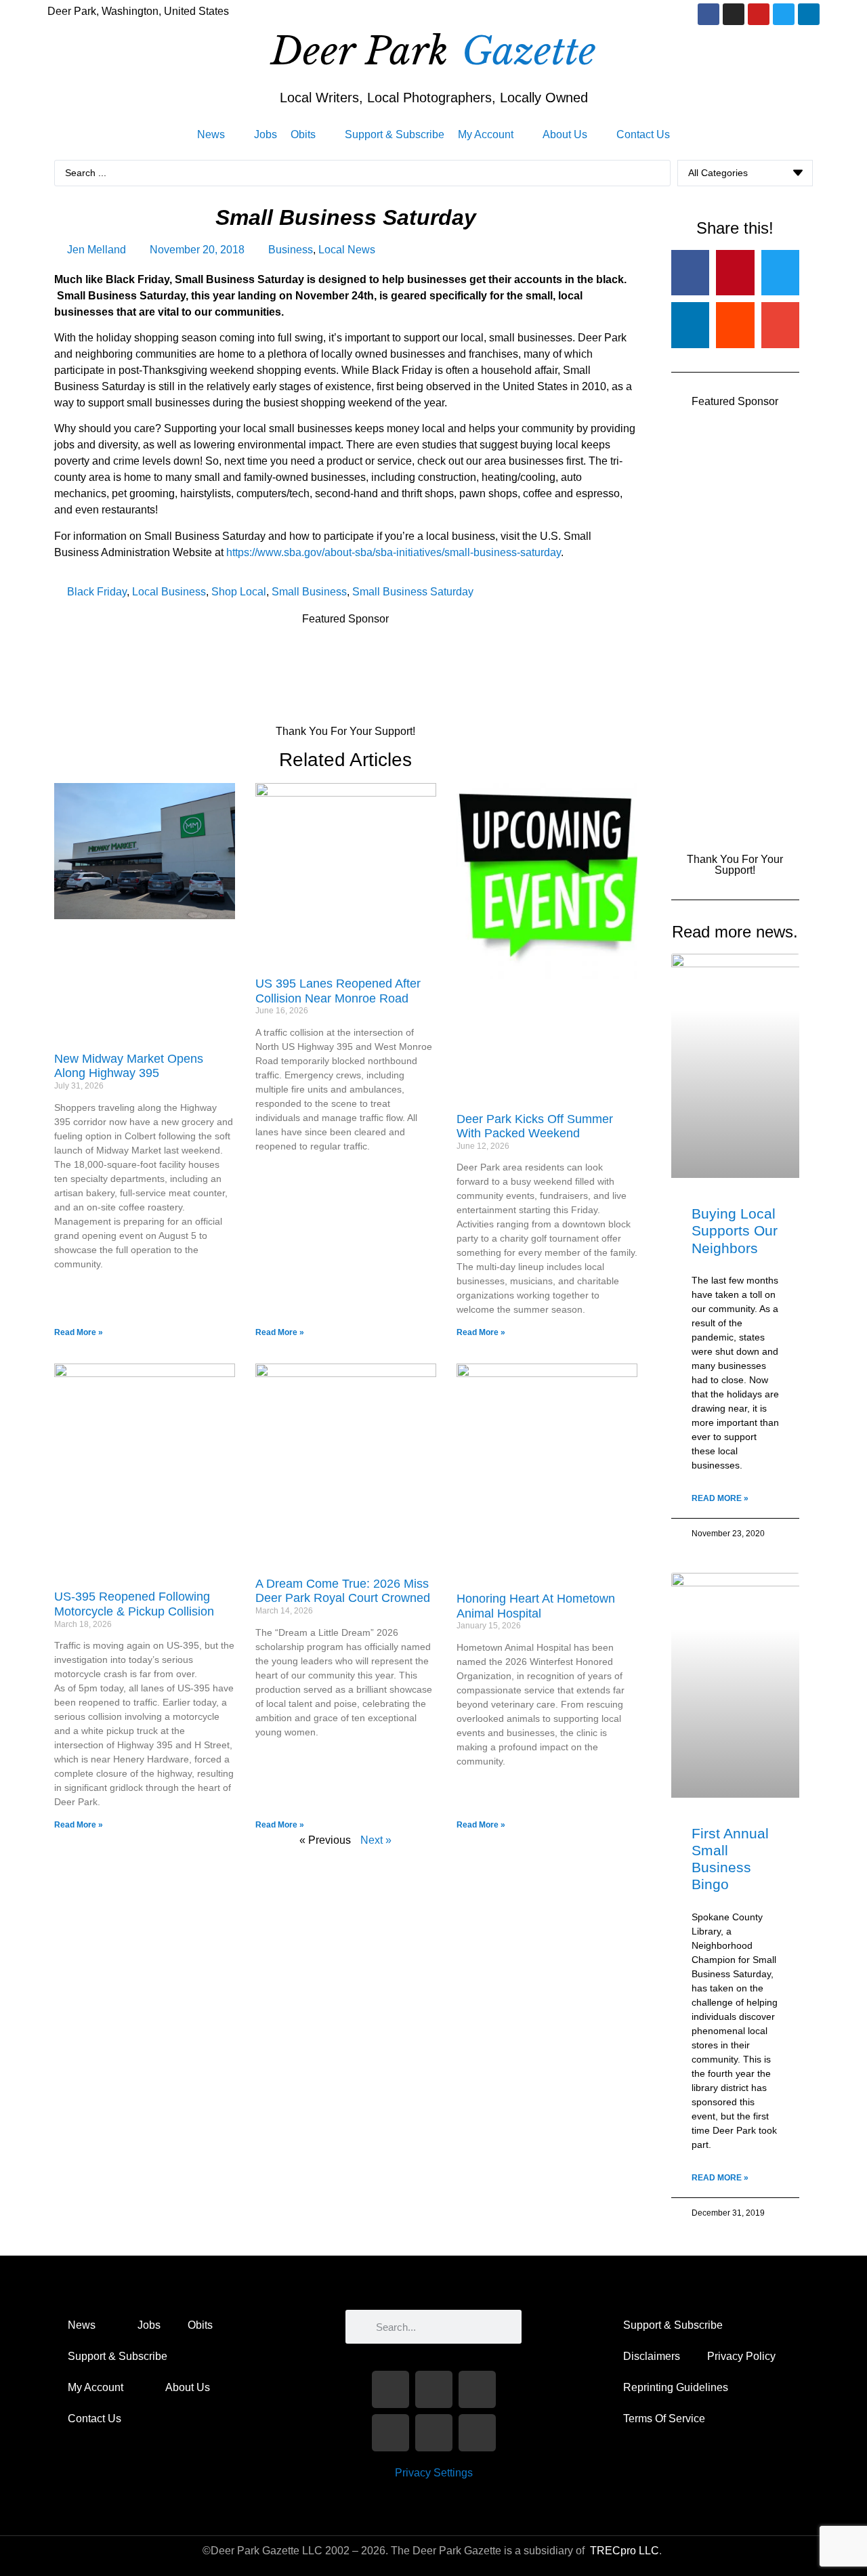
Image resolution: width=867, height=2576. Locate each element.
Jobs (149, 2325)
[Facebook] (709, 14)
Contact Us (94, 2419)
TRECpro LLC (625, 2551)
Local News (347, 250)
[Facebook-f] (390, 2389)
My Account (96, 2387)
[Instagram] (734, 14)
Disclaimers (652, 2356)
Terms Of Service (664, 2419)
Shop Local (239, 592)
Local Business (169, 592)
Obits (200, 2325)
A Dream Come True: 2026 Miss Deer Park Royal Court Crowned (343, 1591)
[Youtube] (759, 14)
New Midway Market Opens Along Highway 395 (129, 1066)
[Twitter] (784, 14)
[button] (219, 135)
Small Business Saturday (413, 592)
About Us (188, 2387)
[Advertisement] (301, 669)
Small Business (309, 592)
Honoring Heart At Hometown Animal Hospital (536, 1606)
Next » (376, 1840)
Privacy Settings (434, 2473)
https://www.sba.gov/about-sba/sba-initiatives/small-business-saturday (392, 552)
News (82, 2325)
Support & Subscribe (118, 2356)
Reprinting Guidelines (676, 2387)
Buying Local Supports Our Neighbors (735, 1230)
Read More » (79, 1332)
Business (291, 250)
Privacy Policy (741, 2356)
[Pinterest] (477, 2433)
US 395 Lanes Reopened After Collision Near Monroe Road (338, 991)
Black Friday (97, 592)
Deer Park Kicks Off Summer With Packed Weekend (535, 1126)
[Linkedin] (809, 14)
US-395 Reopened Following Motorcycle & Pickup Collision (134, 1604)
